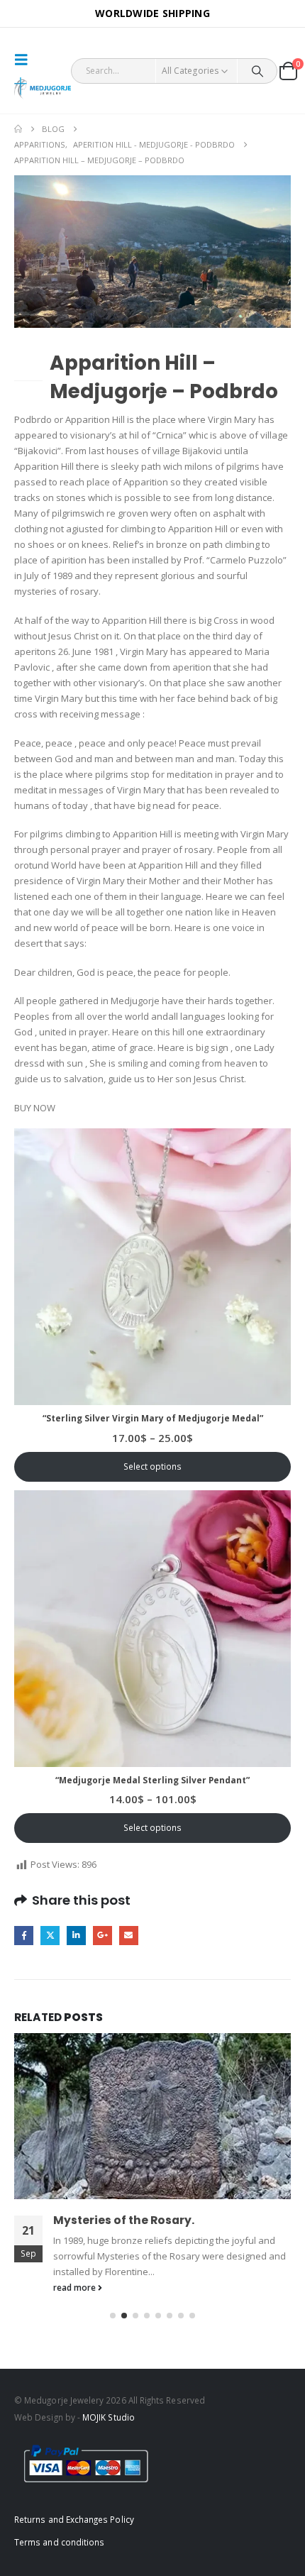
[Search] (257, 71)
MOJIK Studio (109, 2413)
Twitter (50, 1936)
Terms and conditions (59, 2538)
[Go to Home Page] (18, 129)
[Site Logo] (43, 88)
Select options (152, 1466)
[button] (26, 60)
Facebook (24, 1936)
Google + (102, 1936)
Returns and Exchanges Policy (74, 2516)
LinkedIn (76, 1936)
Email (129, 1936)
